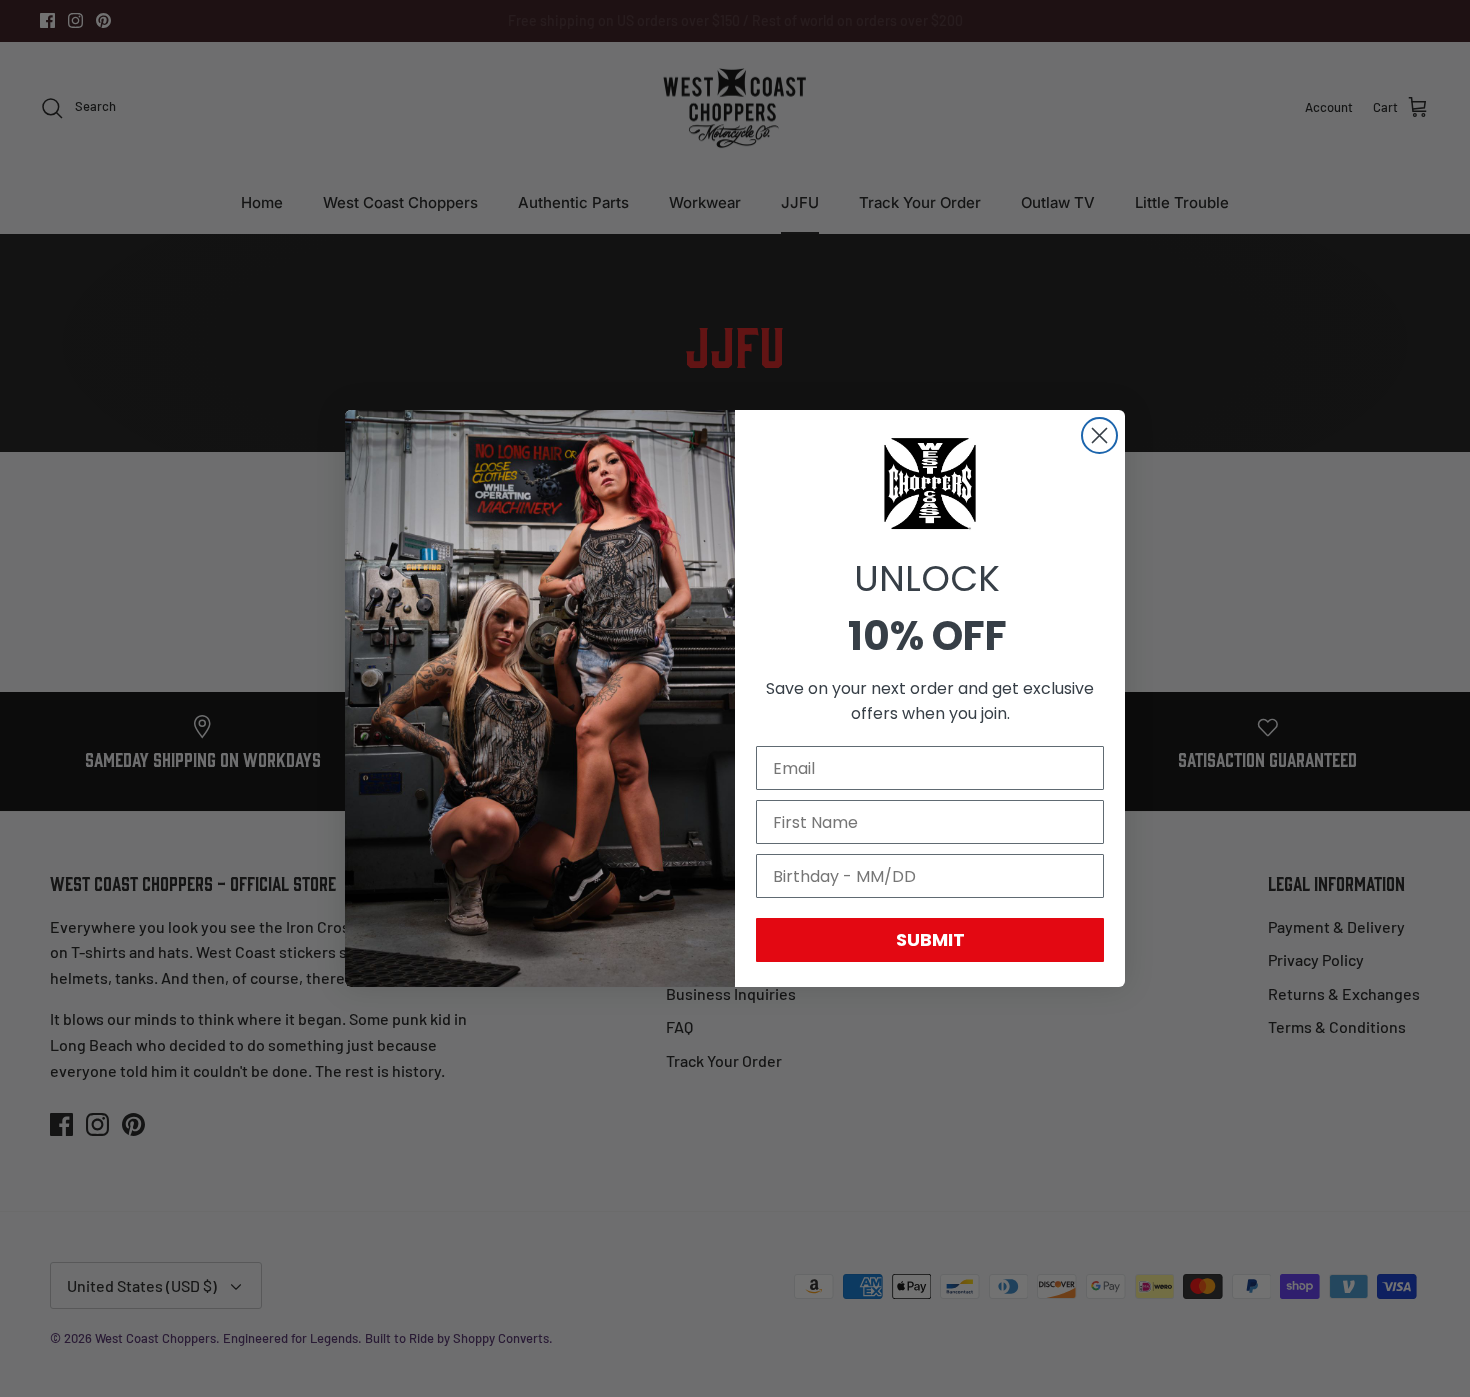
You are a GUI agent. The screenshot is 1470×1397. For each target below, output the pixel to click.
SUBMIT (930, 939)
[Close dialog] (1099, 435)
